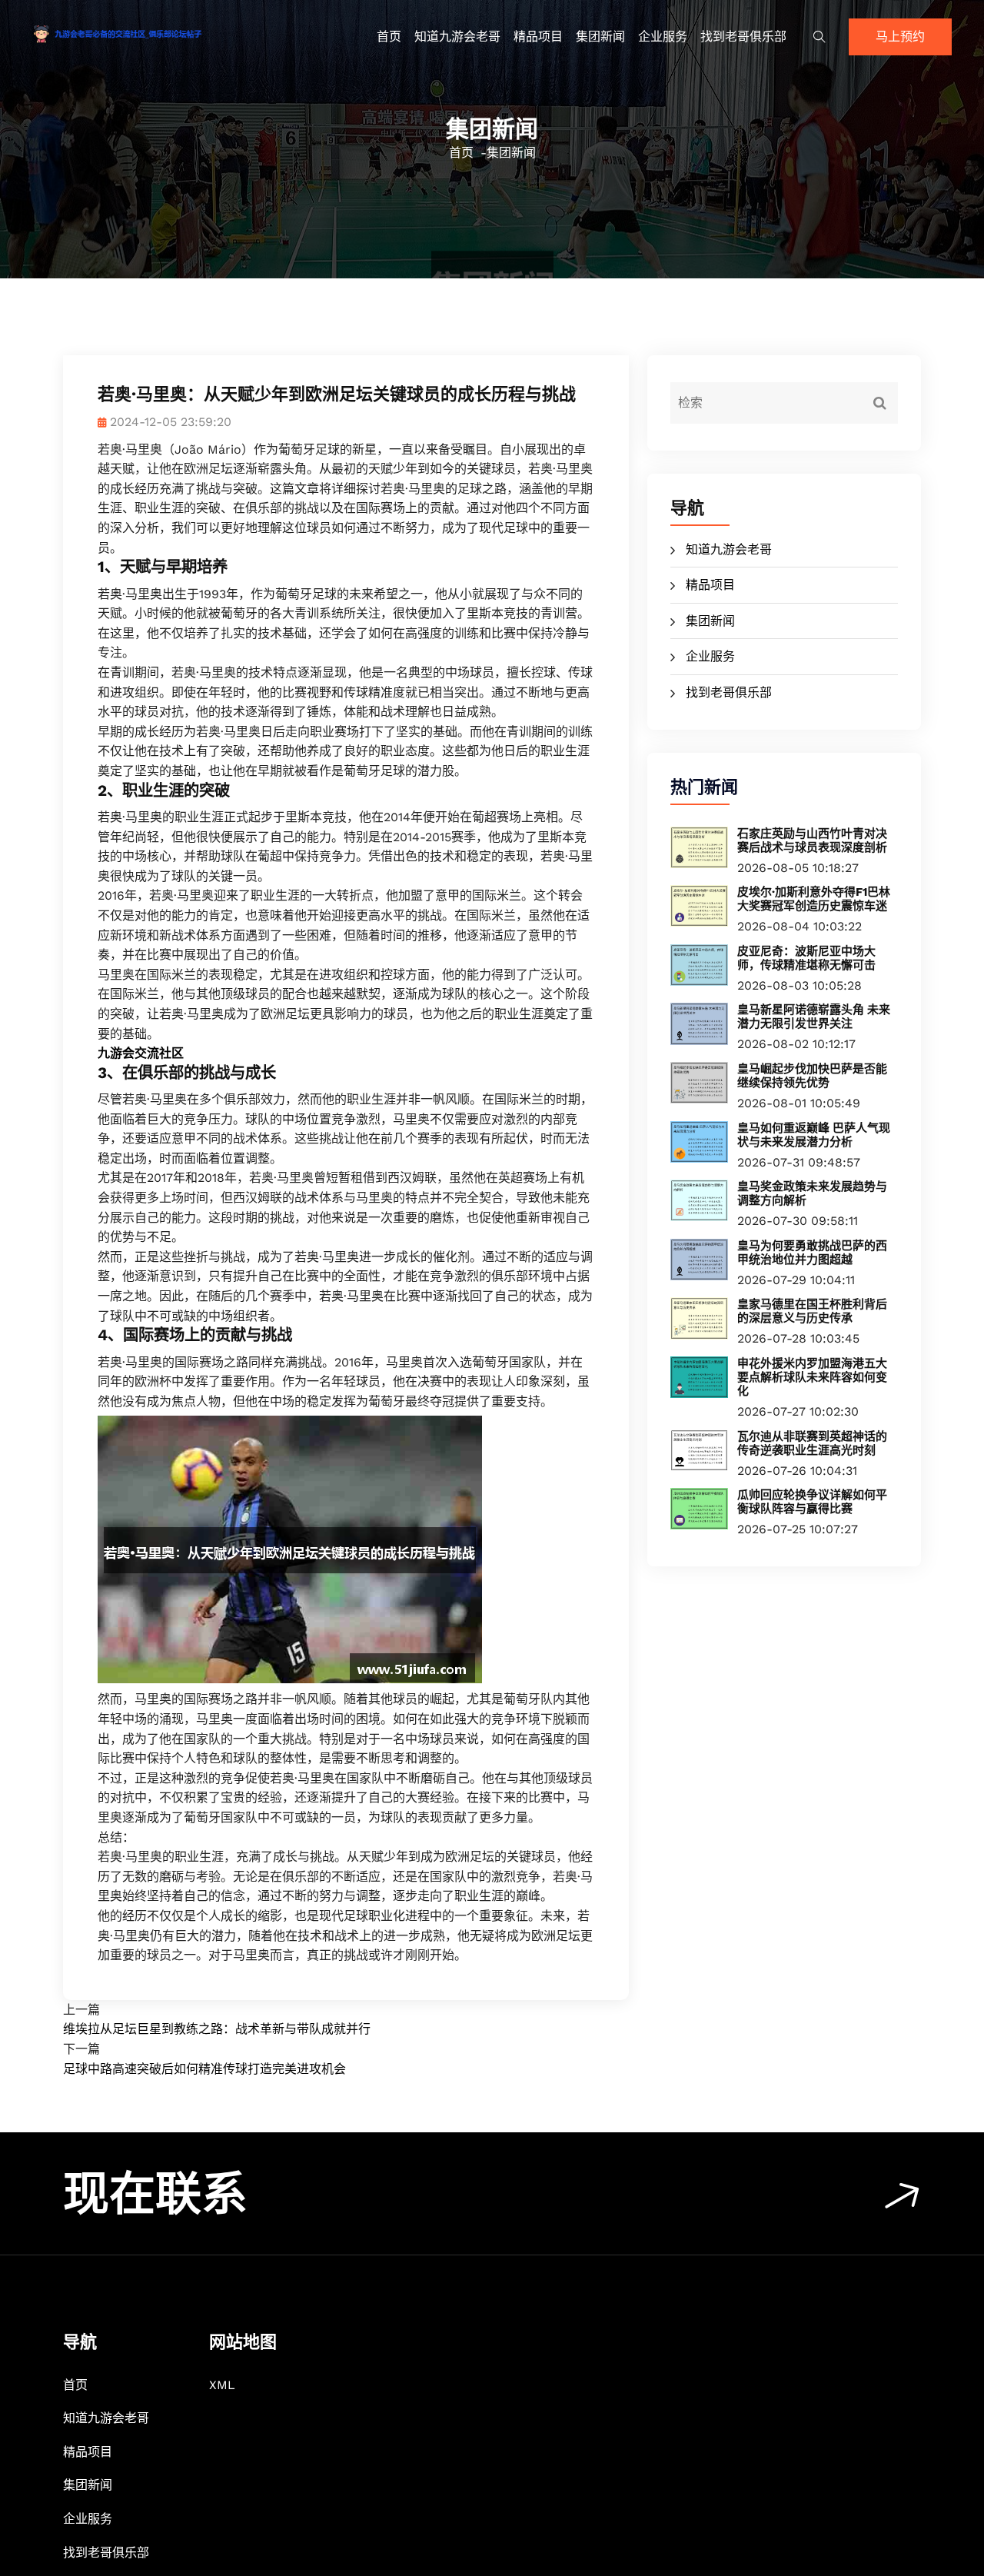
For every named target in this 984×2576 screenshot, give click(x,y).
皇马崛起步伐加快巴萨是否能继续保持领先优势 (812, 1076)
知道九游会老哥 (457, 37)
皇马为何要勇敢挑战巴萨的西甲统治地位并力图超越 (812, 1253)
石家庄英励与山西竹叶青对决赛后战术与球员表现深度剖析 (812, 840)
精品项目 (538, 37)
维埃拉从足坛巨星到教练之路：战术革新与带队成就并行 (217, 2029)
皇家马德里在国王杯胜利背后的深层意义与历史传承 (812, 1311)
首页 (389, 37)
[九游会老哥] (140, 33)
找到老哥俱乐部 (743, 37)
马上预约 (900, 37)
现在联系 (155, 2194)
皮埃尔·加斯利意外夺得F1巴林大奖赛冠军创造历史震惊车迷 (814, 899)
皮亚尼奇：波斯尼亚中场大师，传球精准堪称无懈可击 (806, 958)
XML (222, 2385)
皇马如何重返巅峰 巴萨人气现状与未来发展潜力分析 (814, 1135)
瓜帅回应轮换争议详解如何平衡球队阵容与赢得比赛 (812, 1502)
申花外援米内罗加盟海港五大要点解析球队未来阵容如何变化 (812, 1377)
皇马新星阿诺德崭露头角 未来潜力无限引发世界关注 (814, 1017)
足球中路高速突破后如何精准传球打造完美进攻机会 (204, 2069)
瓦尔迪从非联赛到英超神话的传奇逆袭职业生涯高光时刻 (812, 1443)
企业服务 (663, 37)
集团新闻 (600, 37)
